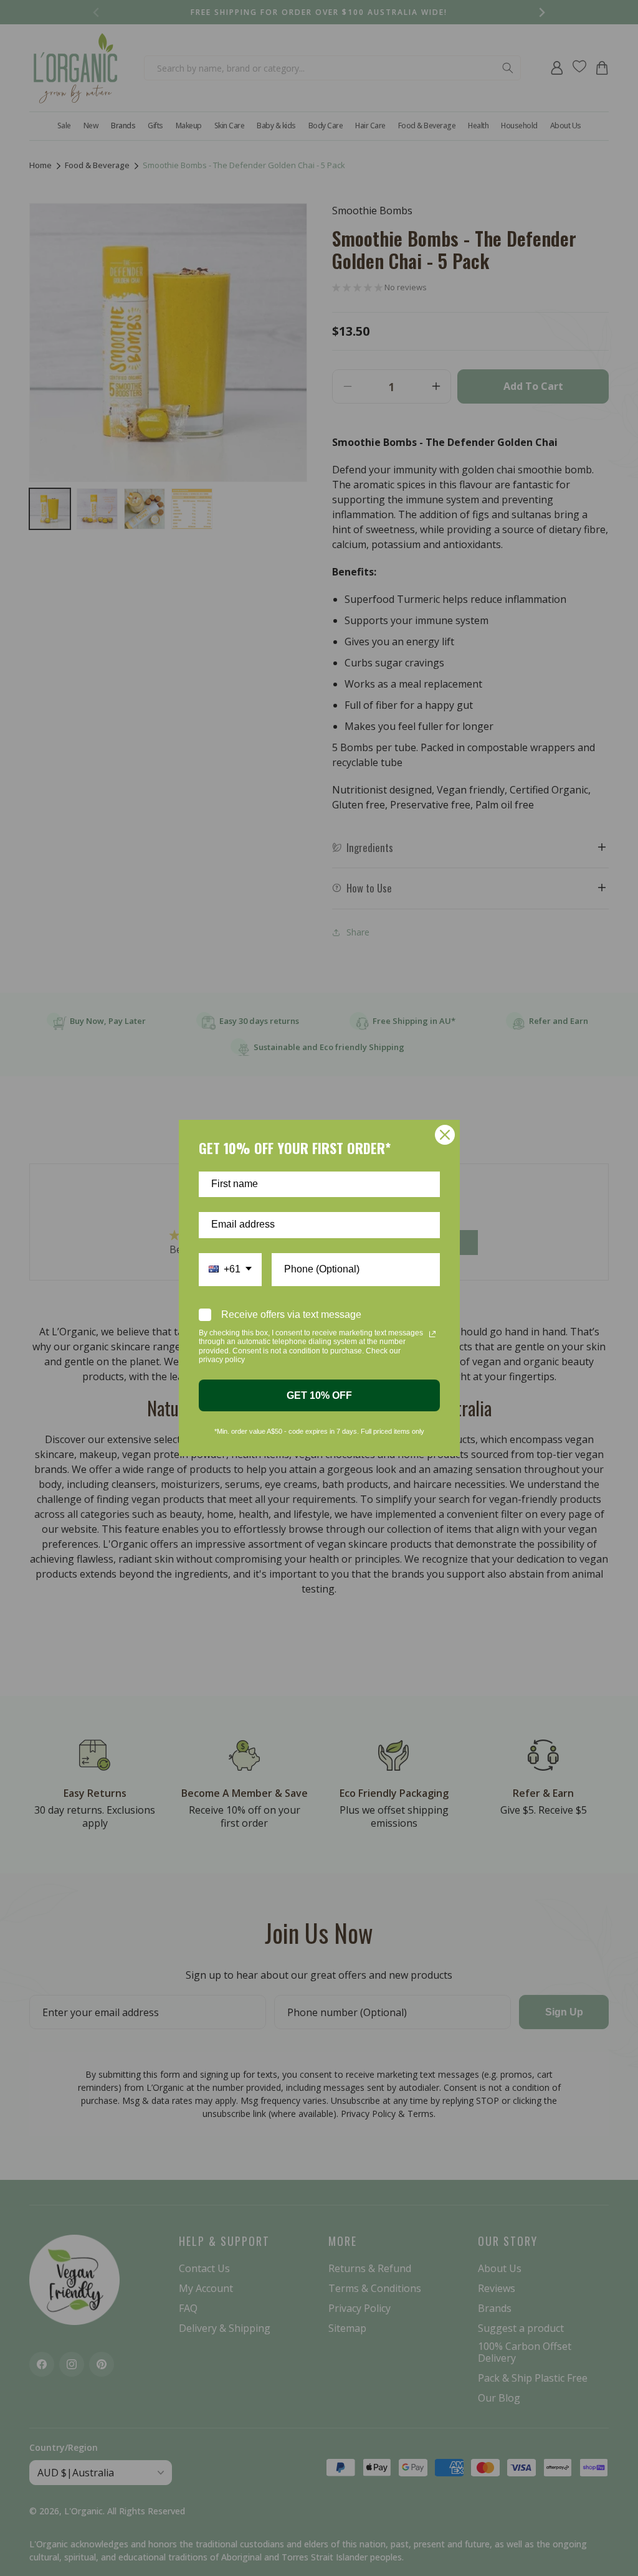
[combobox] (230, 1270)
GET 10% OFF (319, 1395)
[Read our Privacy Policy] (432, 1334)
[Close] (445, 1135)
